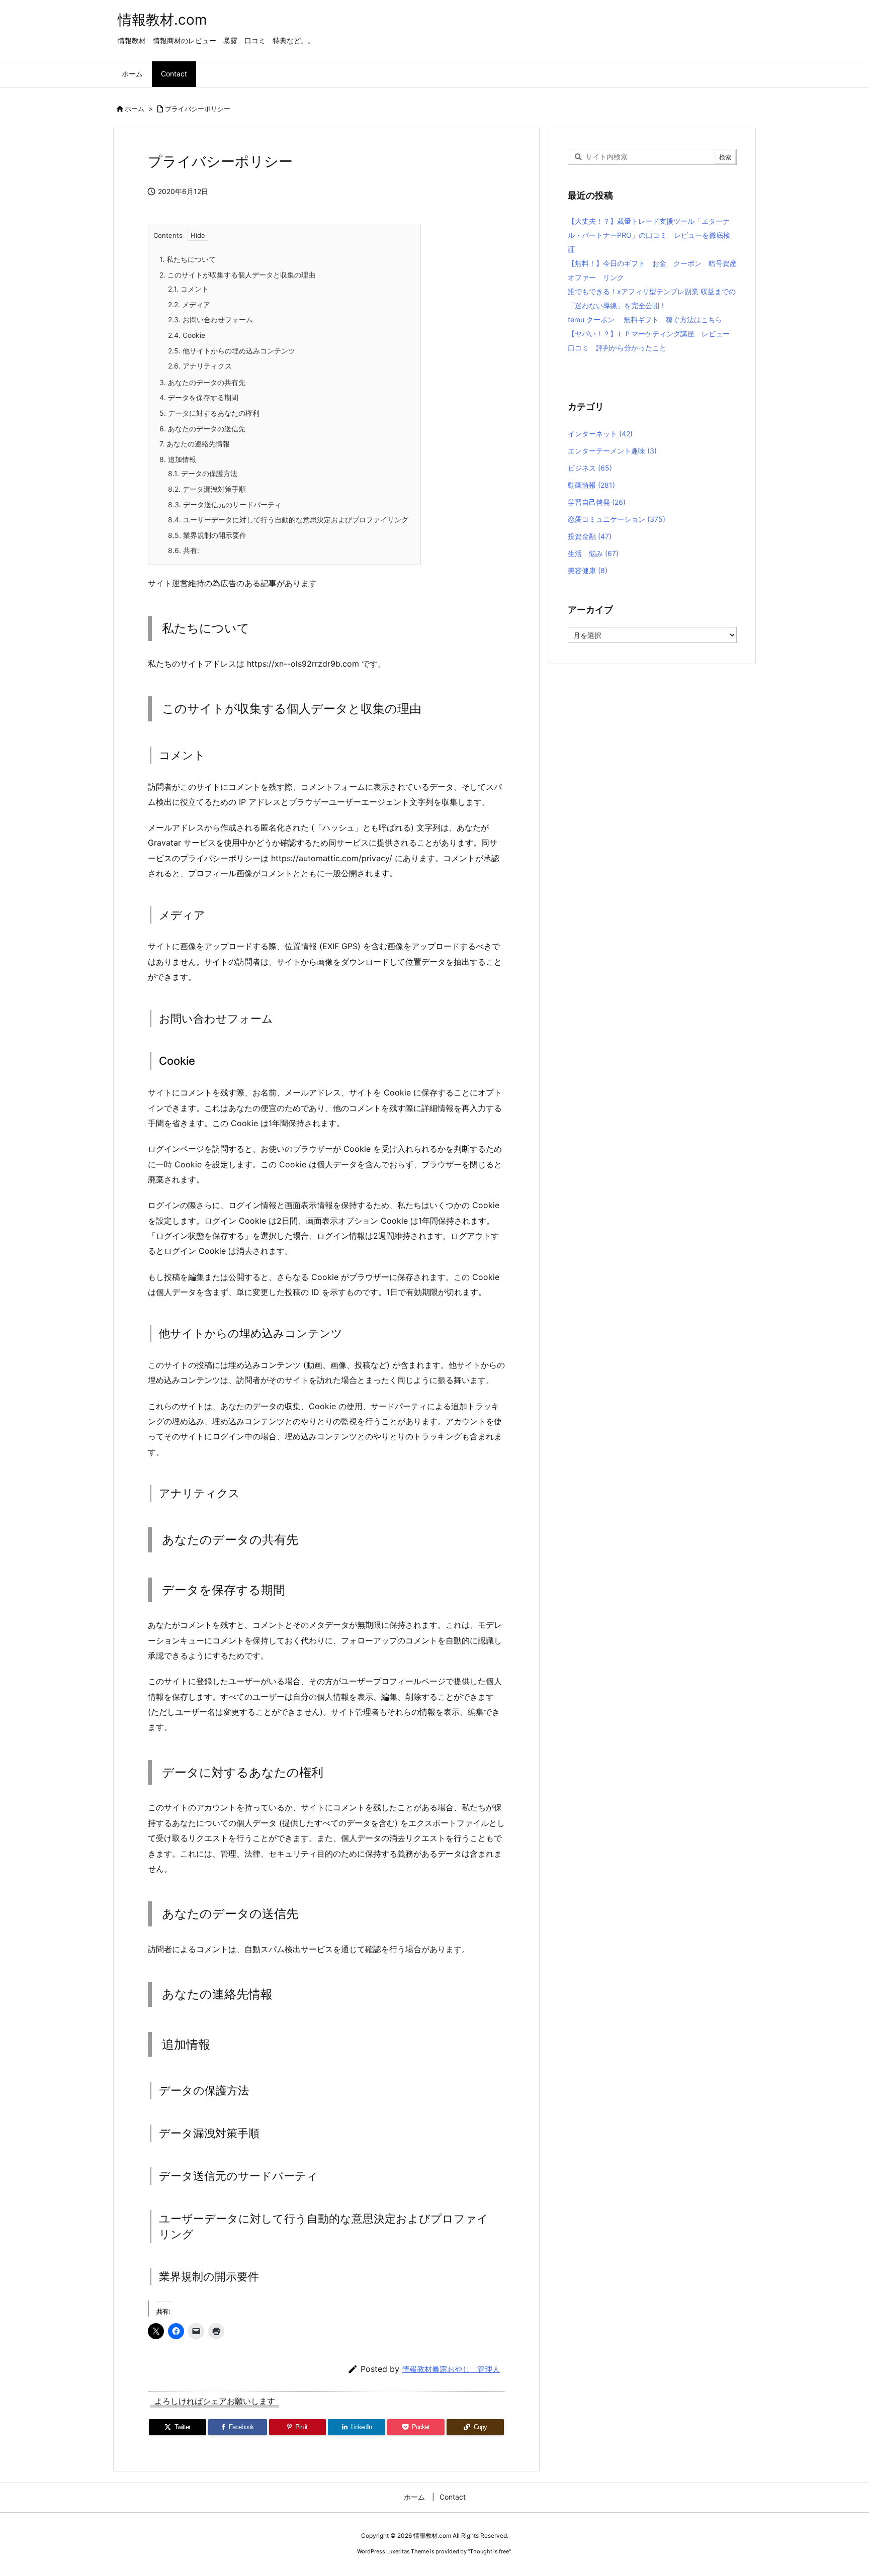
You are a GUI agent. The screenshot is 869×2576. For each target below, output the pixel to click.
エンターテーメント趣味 (612, 451)
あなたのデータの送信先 (202, 429)
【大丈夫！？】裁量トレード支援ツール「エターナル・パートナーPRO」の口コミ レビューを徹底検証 (649, 235)
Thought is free (489, 2551)
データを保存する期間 (199, 397)
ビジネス (590, 468)
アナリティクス (200, 366)
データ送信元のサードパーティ (225, 504)
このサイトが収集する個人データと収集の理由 (237, 275)
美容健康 (588, 570)
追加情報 (178, 459)
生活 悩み (593, 553)
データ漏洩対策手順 (207, 489)
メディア (189, 304)
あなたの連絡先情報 (195, 444)
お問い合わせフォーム (210, 319)
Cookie (187, 335)
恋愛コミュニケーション (617, 519)
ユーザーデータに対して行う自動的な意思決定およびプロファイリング (288, 520)
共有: (184, 550)
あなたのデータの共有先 (202, 382)
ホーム (135, 109)
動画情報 (591, 485)
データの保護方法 (203, 473)
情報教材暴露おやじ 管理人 (451, 2369)
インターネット (600, 434)
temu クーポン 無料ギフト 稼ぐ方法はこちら (645, 319)
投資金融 (590, 536)
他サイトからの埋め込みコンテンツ (232, 351)
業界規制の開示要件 (207, 535)
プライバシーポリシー (198, 109)
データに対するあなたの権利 (209, 413)
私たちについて (188, 259)
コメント (188, 289)
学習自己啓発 (597, 502)
